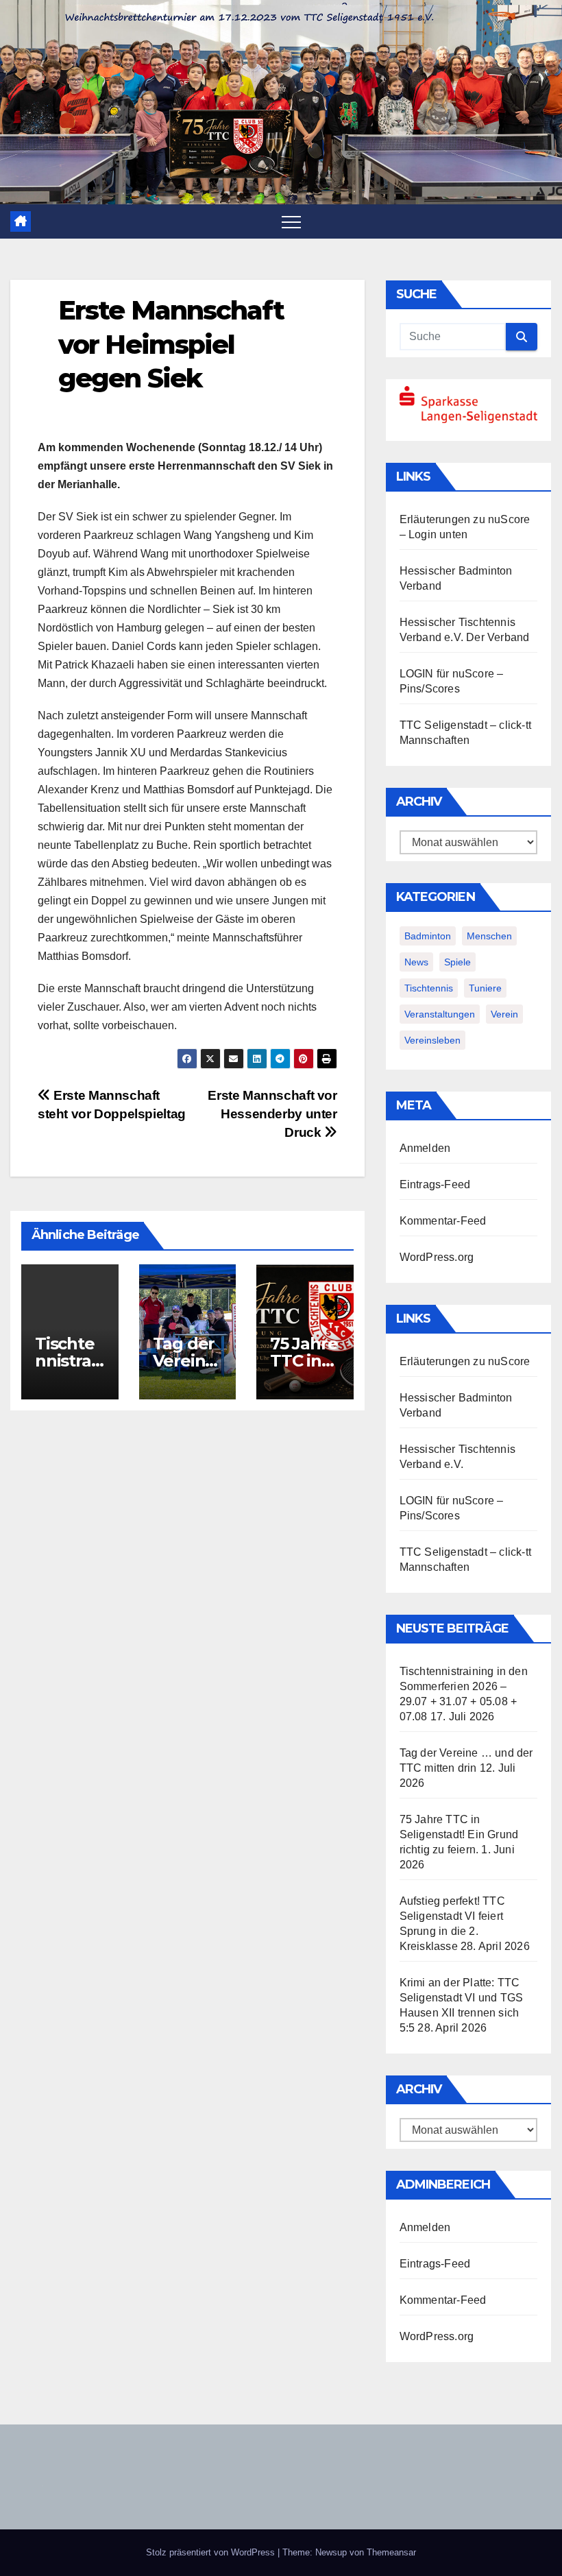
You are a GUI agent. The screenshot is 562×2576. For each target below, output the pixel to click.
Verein (504, 1014)
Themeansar (391, 2552)
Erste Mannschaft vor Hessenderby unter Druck (272, 1114)
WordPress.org (437, 1257)
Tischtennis (429, 988)
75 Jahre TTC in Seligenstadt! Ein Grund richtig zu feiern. (459, 1834)
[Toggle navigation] (291, 221)
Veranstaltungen (440, 1014)
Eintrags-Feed (435, 1184)
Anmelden (425, 1148)
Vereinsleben (432, 1040)
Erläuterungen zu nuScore (465, 519)
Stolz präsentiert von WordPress (212, 2552)
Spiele (457, 962)
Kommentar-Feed (443, 1221)
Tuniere (485, 988)
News (416, 962)
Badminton (428, 936)
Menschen (489, 936)
